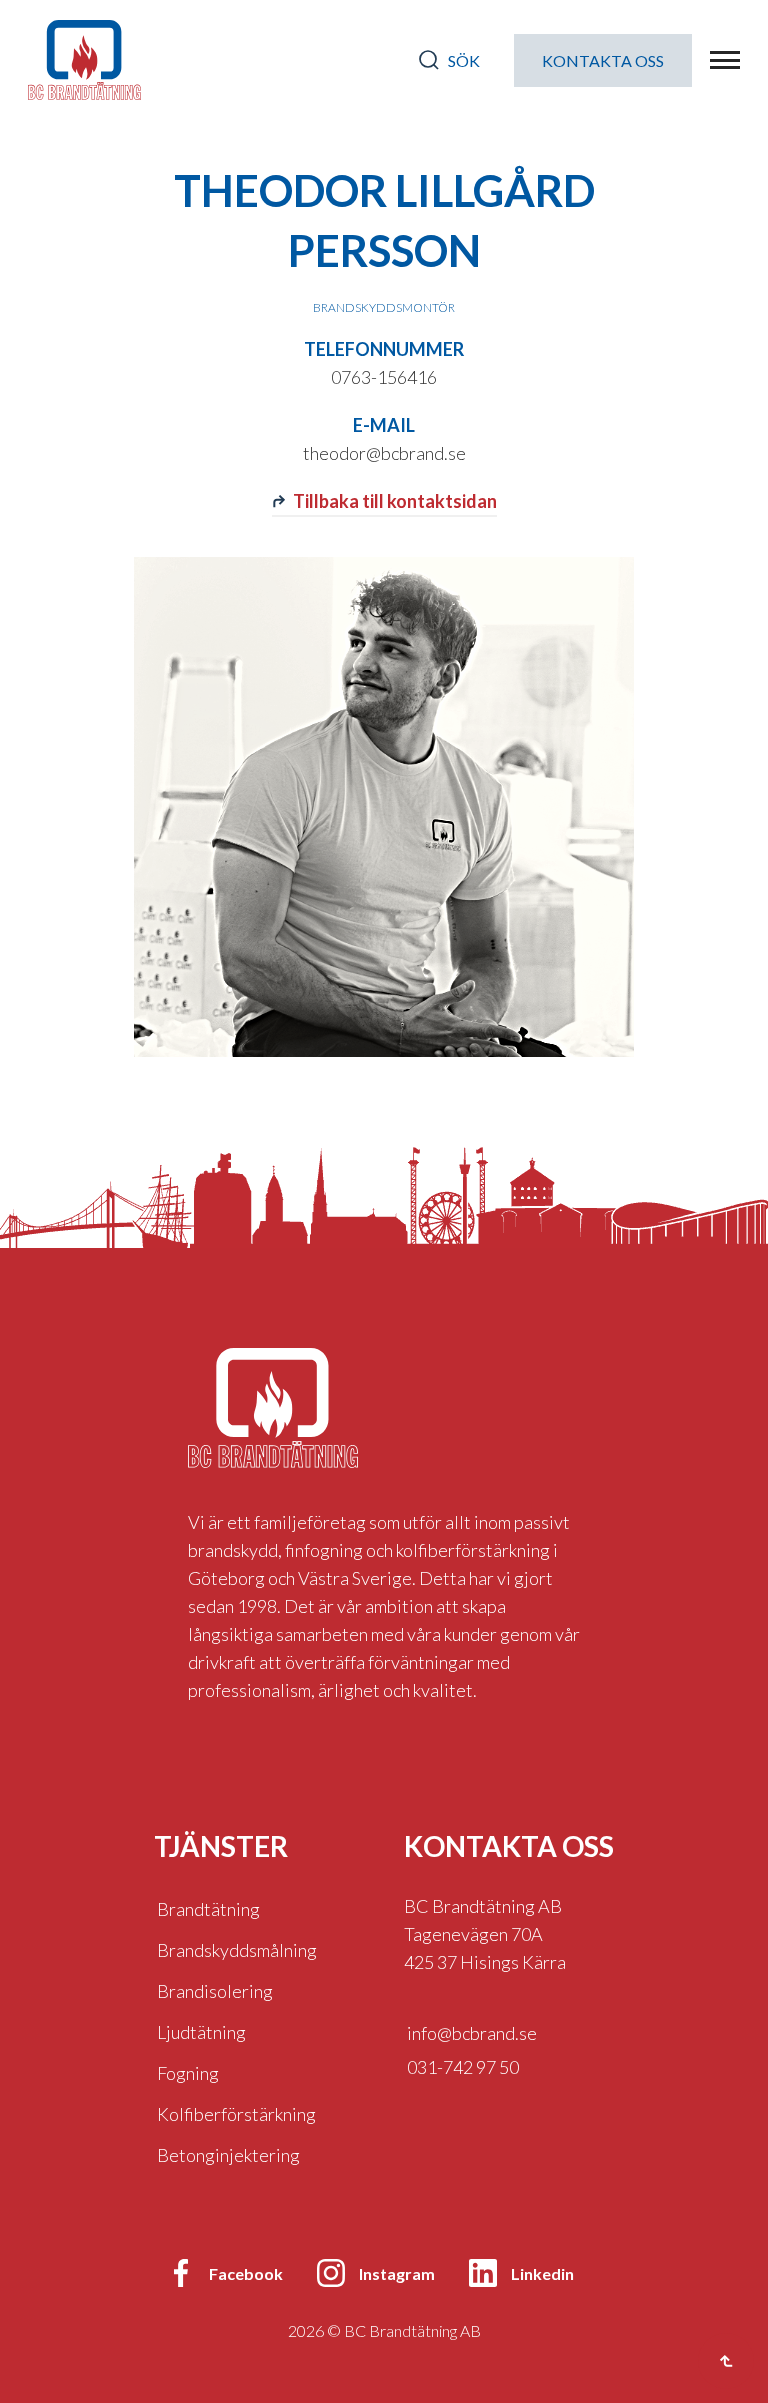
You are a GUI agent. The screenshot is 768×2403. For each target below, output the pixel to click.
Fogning (188, 2073)
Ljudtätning (201, 2032)
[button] (725, 60)
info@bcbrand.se (472, 2033)
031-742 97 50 (463, 2067)
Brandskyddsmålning (237, 1950)
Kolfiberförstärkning (236, 2114)
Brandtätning (208, 1909)
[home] (84, 60)
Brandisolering (215, 1991)
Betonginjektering (228, 2155)
